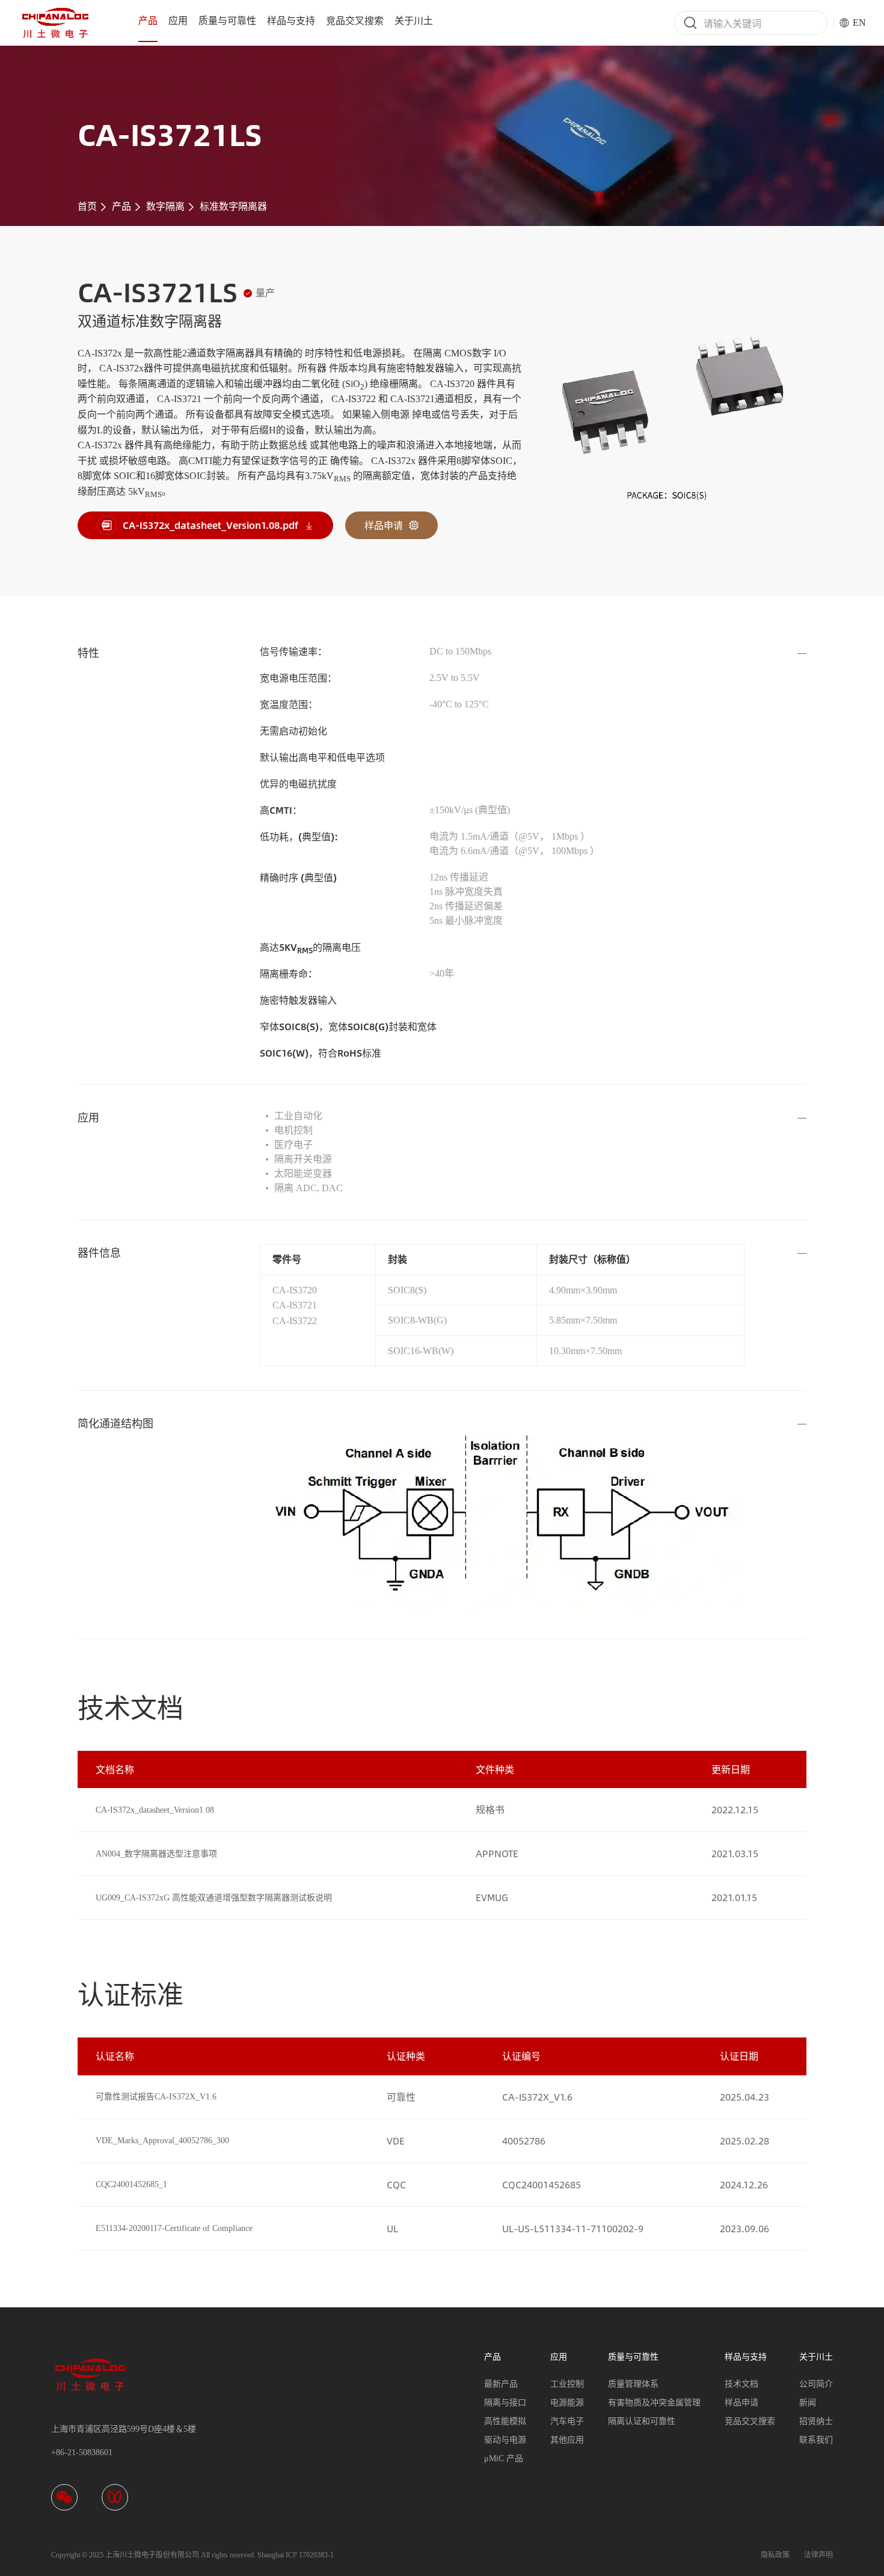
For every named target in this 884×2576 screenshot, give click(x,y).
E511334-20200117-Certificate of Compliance (174, 2228)
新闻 (808, 2403)
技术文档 (741, 2384)
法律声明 (818, 2555)
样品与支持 (291, 21)
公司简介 (816, 2384)
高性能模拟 (505, 2421)
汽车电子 (567, 2421)
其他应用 (567, 2440)
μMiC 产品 (504, 2458)
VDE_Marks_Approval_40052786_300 (162, 2141)
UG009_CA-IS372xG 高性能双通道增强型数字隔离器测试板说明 (214, 1898)
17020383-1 (316, 2555)
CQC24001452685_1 (131, 2184)
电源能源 (567, 2403)
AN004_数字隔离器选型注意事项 (156, 1854)
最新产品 (501, 2384)
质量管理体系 (633, 2384)
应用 (178, 21)
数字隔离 (165, 206)
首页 (87, 206)
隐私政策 (775, 2555)
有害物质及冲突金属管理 (654, 2403)
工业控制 (567, 2384)
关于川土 (414, 21)
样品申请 (741, 2403)
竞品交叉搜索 (355, 21)
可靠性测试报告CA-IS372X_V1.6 (156, 2097)
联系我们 (816, 2440)
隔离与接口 (505, 2403)
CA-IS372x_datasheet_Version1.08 (155, 1810)
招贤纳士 (816, 2421)
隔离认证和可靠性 (642, 2421)
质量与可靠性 (227, 21)
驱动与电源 (505, 2440)
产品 (148, 21)
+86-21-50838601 (82, 2452)
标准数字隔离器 (233, 206)
